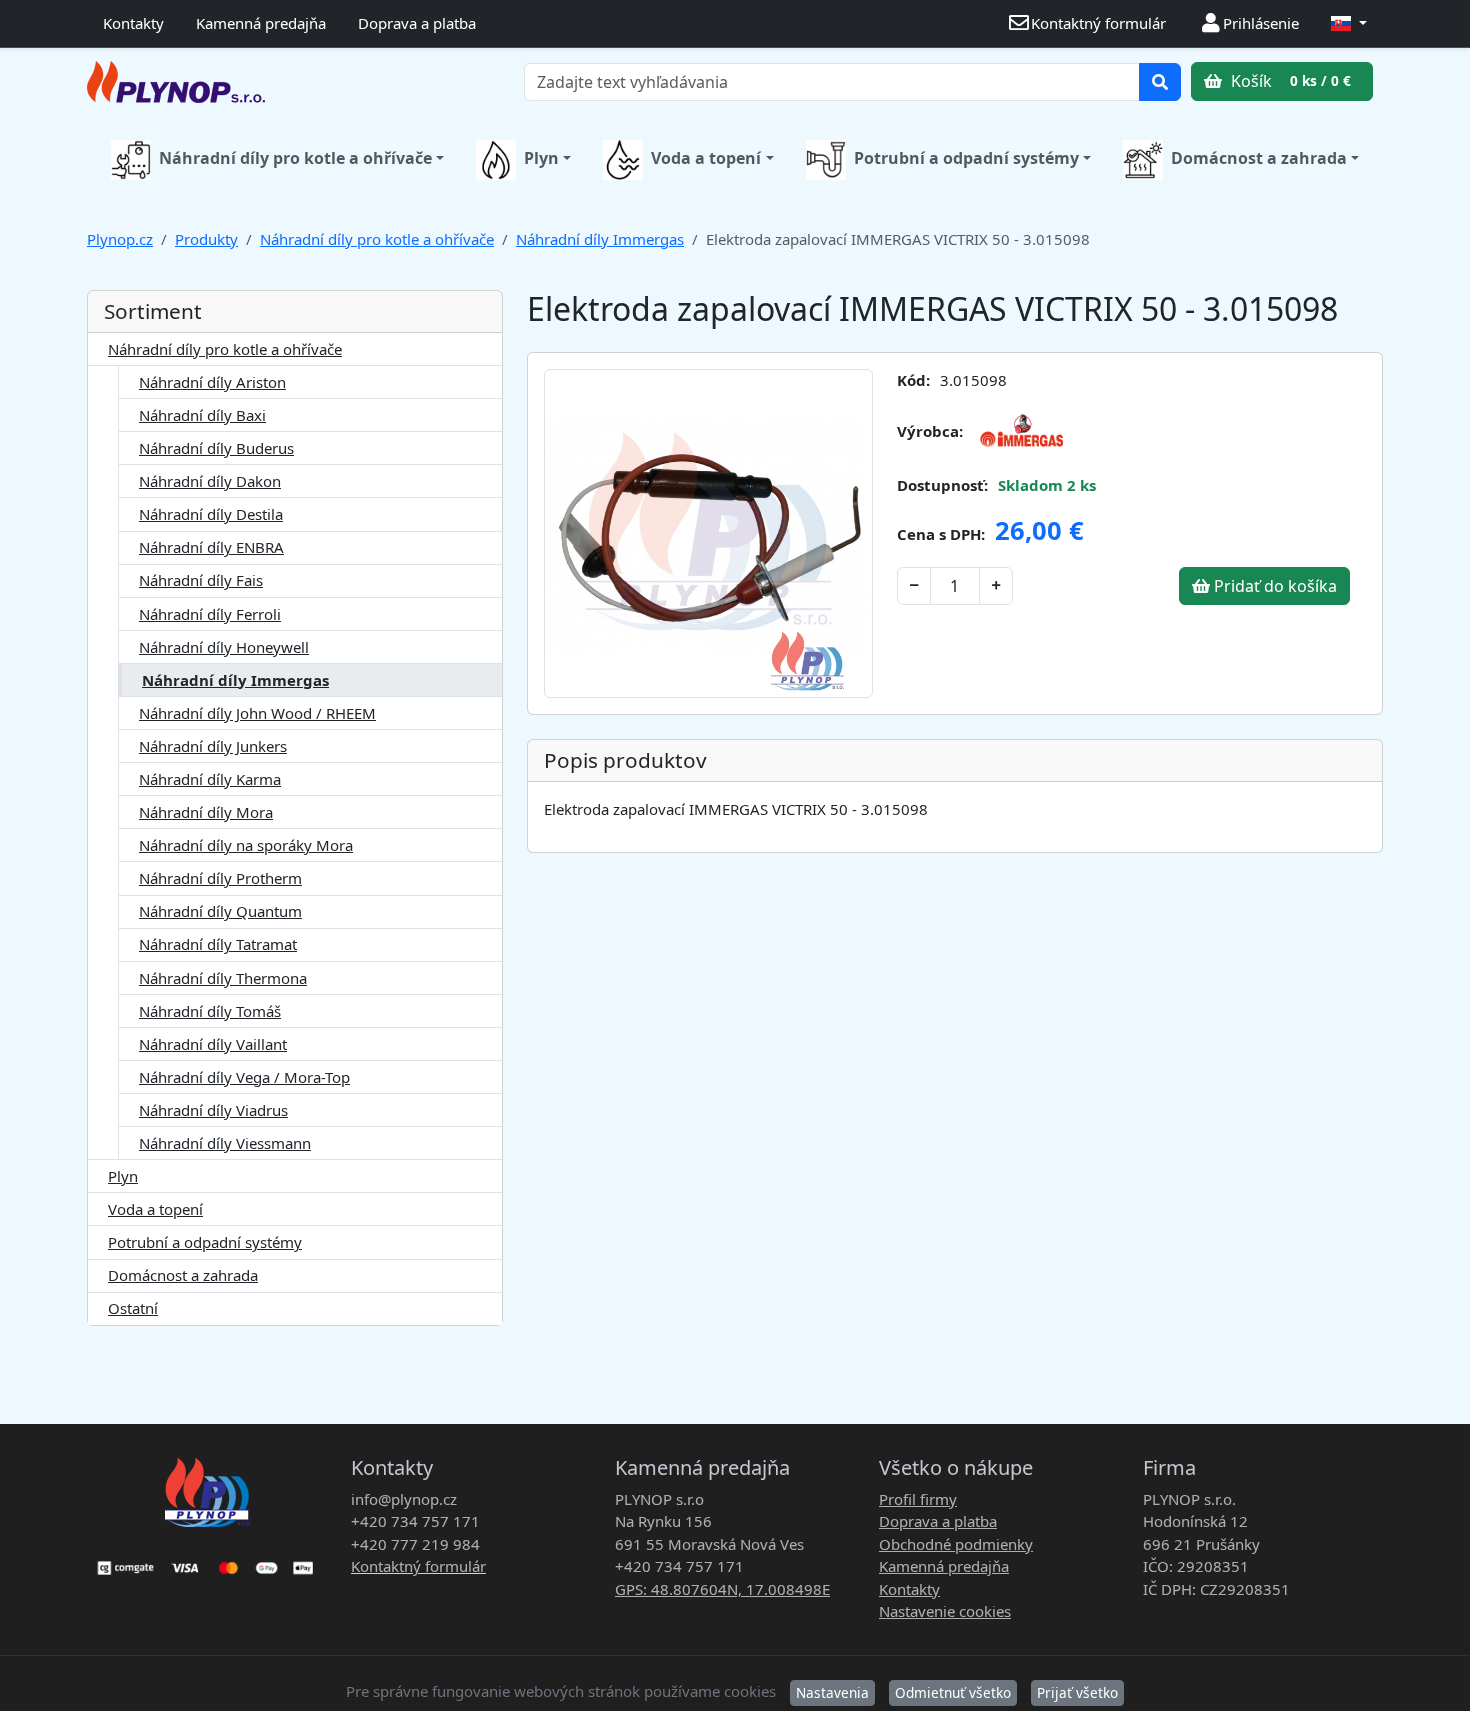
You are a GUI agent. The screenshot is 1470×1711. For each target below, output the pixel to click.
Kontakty (133, 23)
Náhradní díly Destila (211, 514)
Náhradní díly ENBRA (211, 547)
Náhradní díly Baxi (202, 415)
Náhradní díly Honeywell (224, 647)
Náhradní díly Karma (210, 779)
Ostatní (133, 1308)
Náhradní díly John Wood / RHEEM (257, 713)
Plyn (541, 158)
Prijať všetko (1077, 1692)
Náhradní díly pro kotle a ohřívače (295, 158)
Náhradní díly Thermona (223, 978)
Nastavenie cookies (945, 1611)
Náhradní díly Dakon (210, 481)
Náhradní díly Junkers (213, 746)
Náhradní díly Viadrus (213, 1110)
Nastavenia (832, 1692)
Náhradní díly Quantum (220, 911)
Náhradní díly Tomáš (210, 1011)
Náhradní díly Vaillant (213, 1044)
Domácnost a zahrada (1259, 158)
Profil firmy (918, 1499)
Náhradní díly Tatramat (218, 944)
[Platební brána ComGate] (207, 1561)
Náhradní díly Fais (201, 580)
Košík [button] (1289, 81)
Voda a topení (706, 158)
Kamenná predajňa (261, 23)
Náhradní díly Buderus (216, 448)
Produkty (206, 239)
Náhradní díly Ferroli (210, 614)
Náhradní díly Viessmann (225, 1143)
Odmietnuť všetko (953, 1692)
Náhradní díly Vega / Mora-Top (244, 1077)
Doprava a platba (417, 23)
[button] (1349, 23)
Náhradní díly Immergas (600, 239)
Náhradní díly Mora (206, 812)
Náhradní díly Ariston (212, 382)
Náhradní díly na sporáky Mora (246, 845)
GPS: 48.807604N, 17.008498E (722, 1589)
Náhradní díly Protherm (220, 878)
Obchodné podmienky (956, 1544)
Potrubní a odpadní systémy (966, 158)
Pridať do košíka (1273, 586)
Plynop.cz (120, 239)
